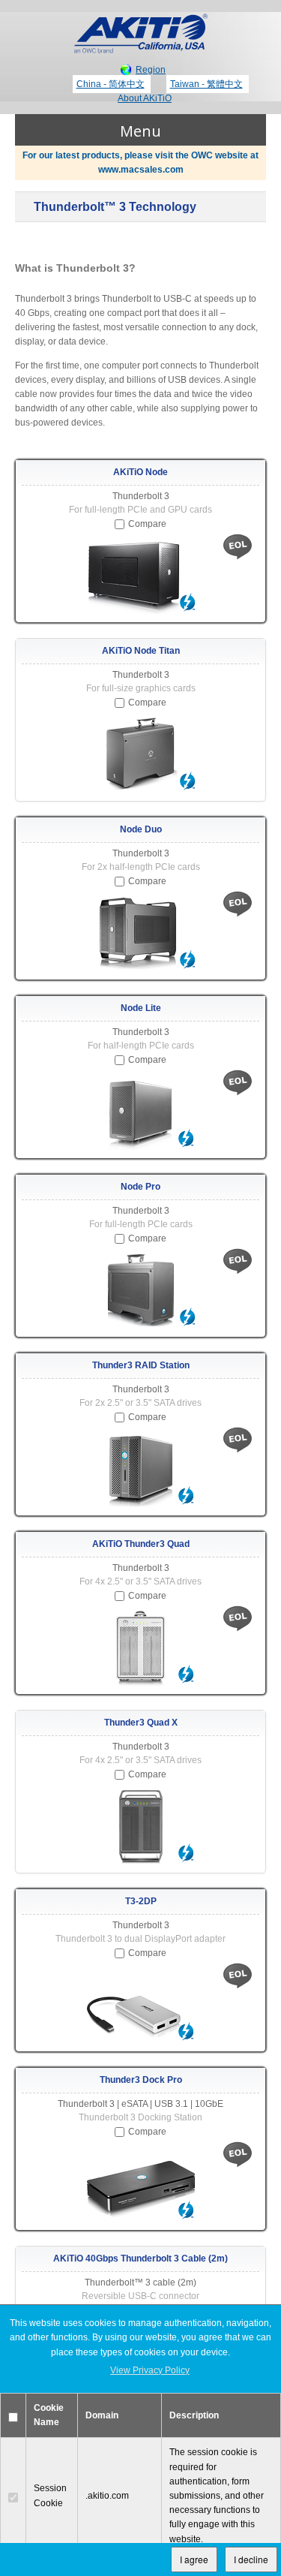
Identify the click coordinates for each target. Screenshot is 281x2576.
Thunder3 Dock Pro (141, 2080)
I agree (194, 2559)
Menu (140, 131)
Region (151, 70)
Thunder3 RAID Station (141, 1365)
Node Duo (141, 829)
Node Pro (140, 1187)
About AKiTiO (145, 98)
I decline (251, 2559)
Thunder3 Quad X (141, 1723)
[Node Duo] (140, 934)
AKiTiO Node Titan (141, 651)
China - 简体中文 (111, 84)
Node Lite (141, 1008)
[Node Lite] (140, 1112)
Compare (147, 524)
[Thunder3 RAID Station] (140, 1470)
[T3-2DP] (140, 2006)
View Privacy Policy (150, 2370)
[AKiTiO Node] (140, 576)
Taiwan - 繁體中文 (206, 84)
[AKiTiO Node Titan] (140, 755)
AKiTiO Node (140, 472)
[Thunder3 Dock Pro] (140, 2184)
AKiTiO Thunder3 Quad (141, 1544)
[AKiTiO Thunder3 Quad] (140, 1648)
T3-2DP (141, 1901)
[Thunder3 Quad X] (140, 1827)
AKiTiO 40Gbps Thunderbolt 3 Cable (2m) (140, 2259)
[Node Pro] (140, 1291)
